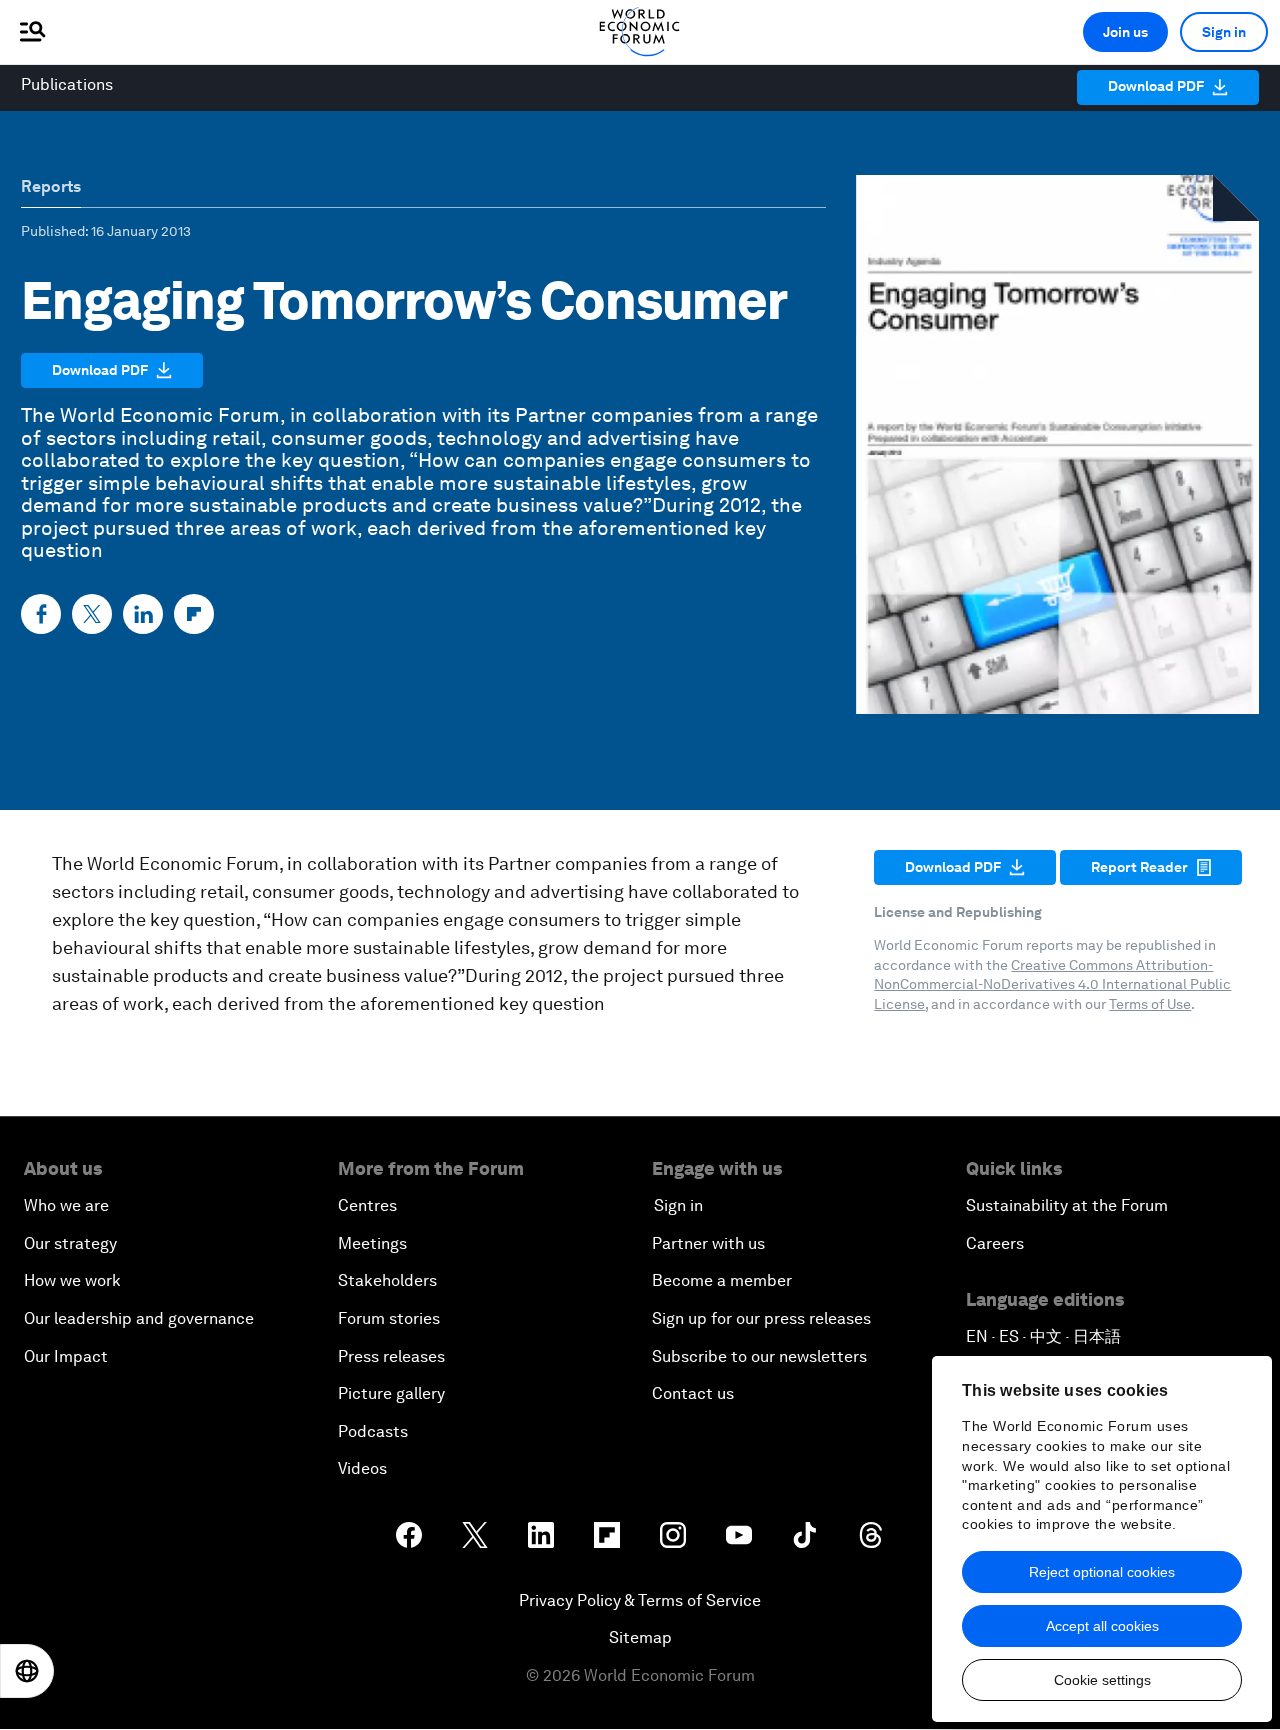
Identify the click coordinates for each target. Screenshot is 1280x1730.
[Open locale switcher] (27, 1671)
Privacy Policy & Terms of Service (640, 1600)
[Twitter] (92, 614)
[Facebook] (41, 614)
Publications (67, 84)
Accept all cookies (1102, 1626)
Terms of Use (1150, 1004)
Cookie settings (1102, 1680)
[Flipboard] (194, 614)
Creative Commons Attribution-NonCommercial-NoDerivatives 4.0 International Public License (1052, 984)
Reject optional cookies (1102, 1572)
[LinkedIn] (143, 614)
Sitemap (640, 1637)
